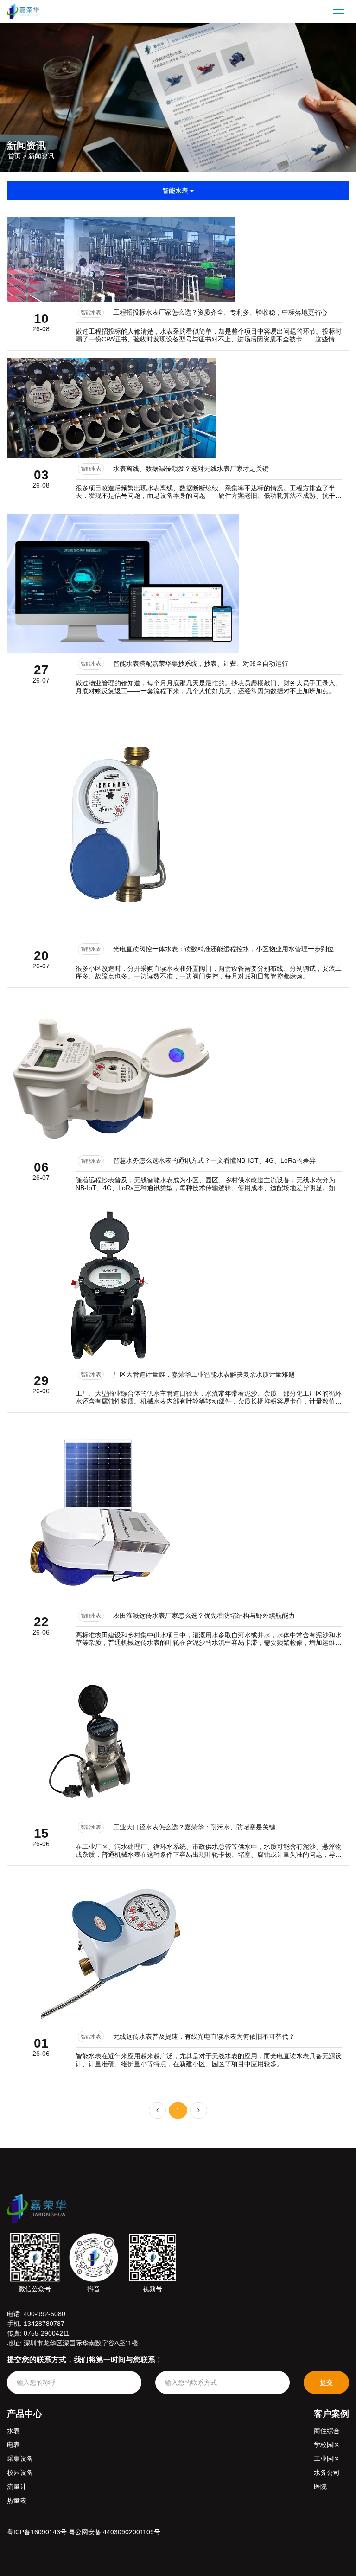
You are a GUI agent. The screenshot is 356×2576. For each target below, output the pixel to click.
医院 (320, 2486)
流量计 (17, 2486)
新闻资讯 (41, 155)
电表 (13, 2445)
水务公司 (327, 2473)
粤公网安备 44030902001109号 (114, 2532)
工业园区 (327, 2459)
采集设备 (20, 2459)
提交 (326, 2383)
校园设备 (20, 2473)
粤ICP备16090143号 (37, 2532)
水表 (13, 2431)
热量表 (17, 2500)
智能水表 (176, 191)
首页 (14, 155)
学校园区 (327, 2445)
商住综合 (327, 2431)
